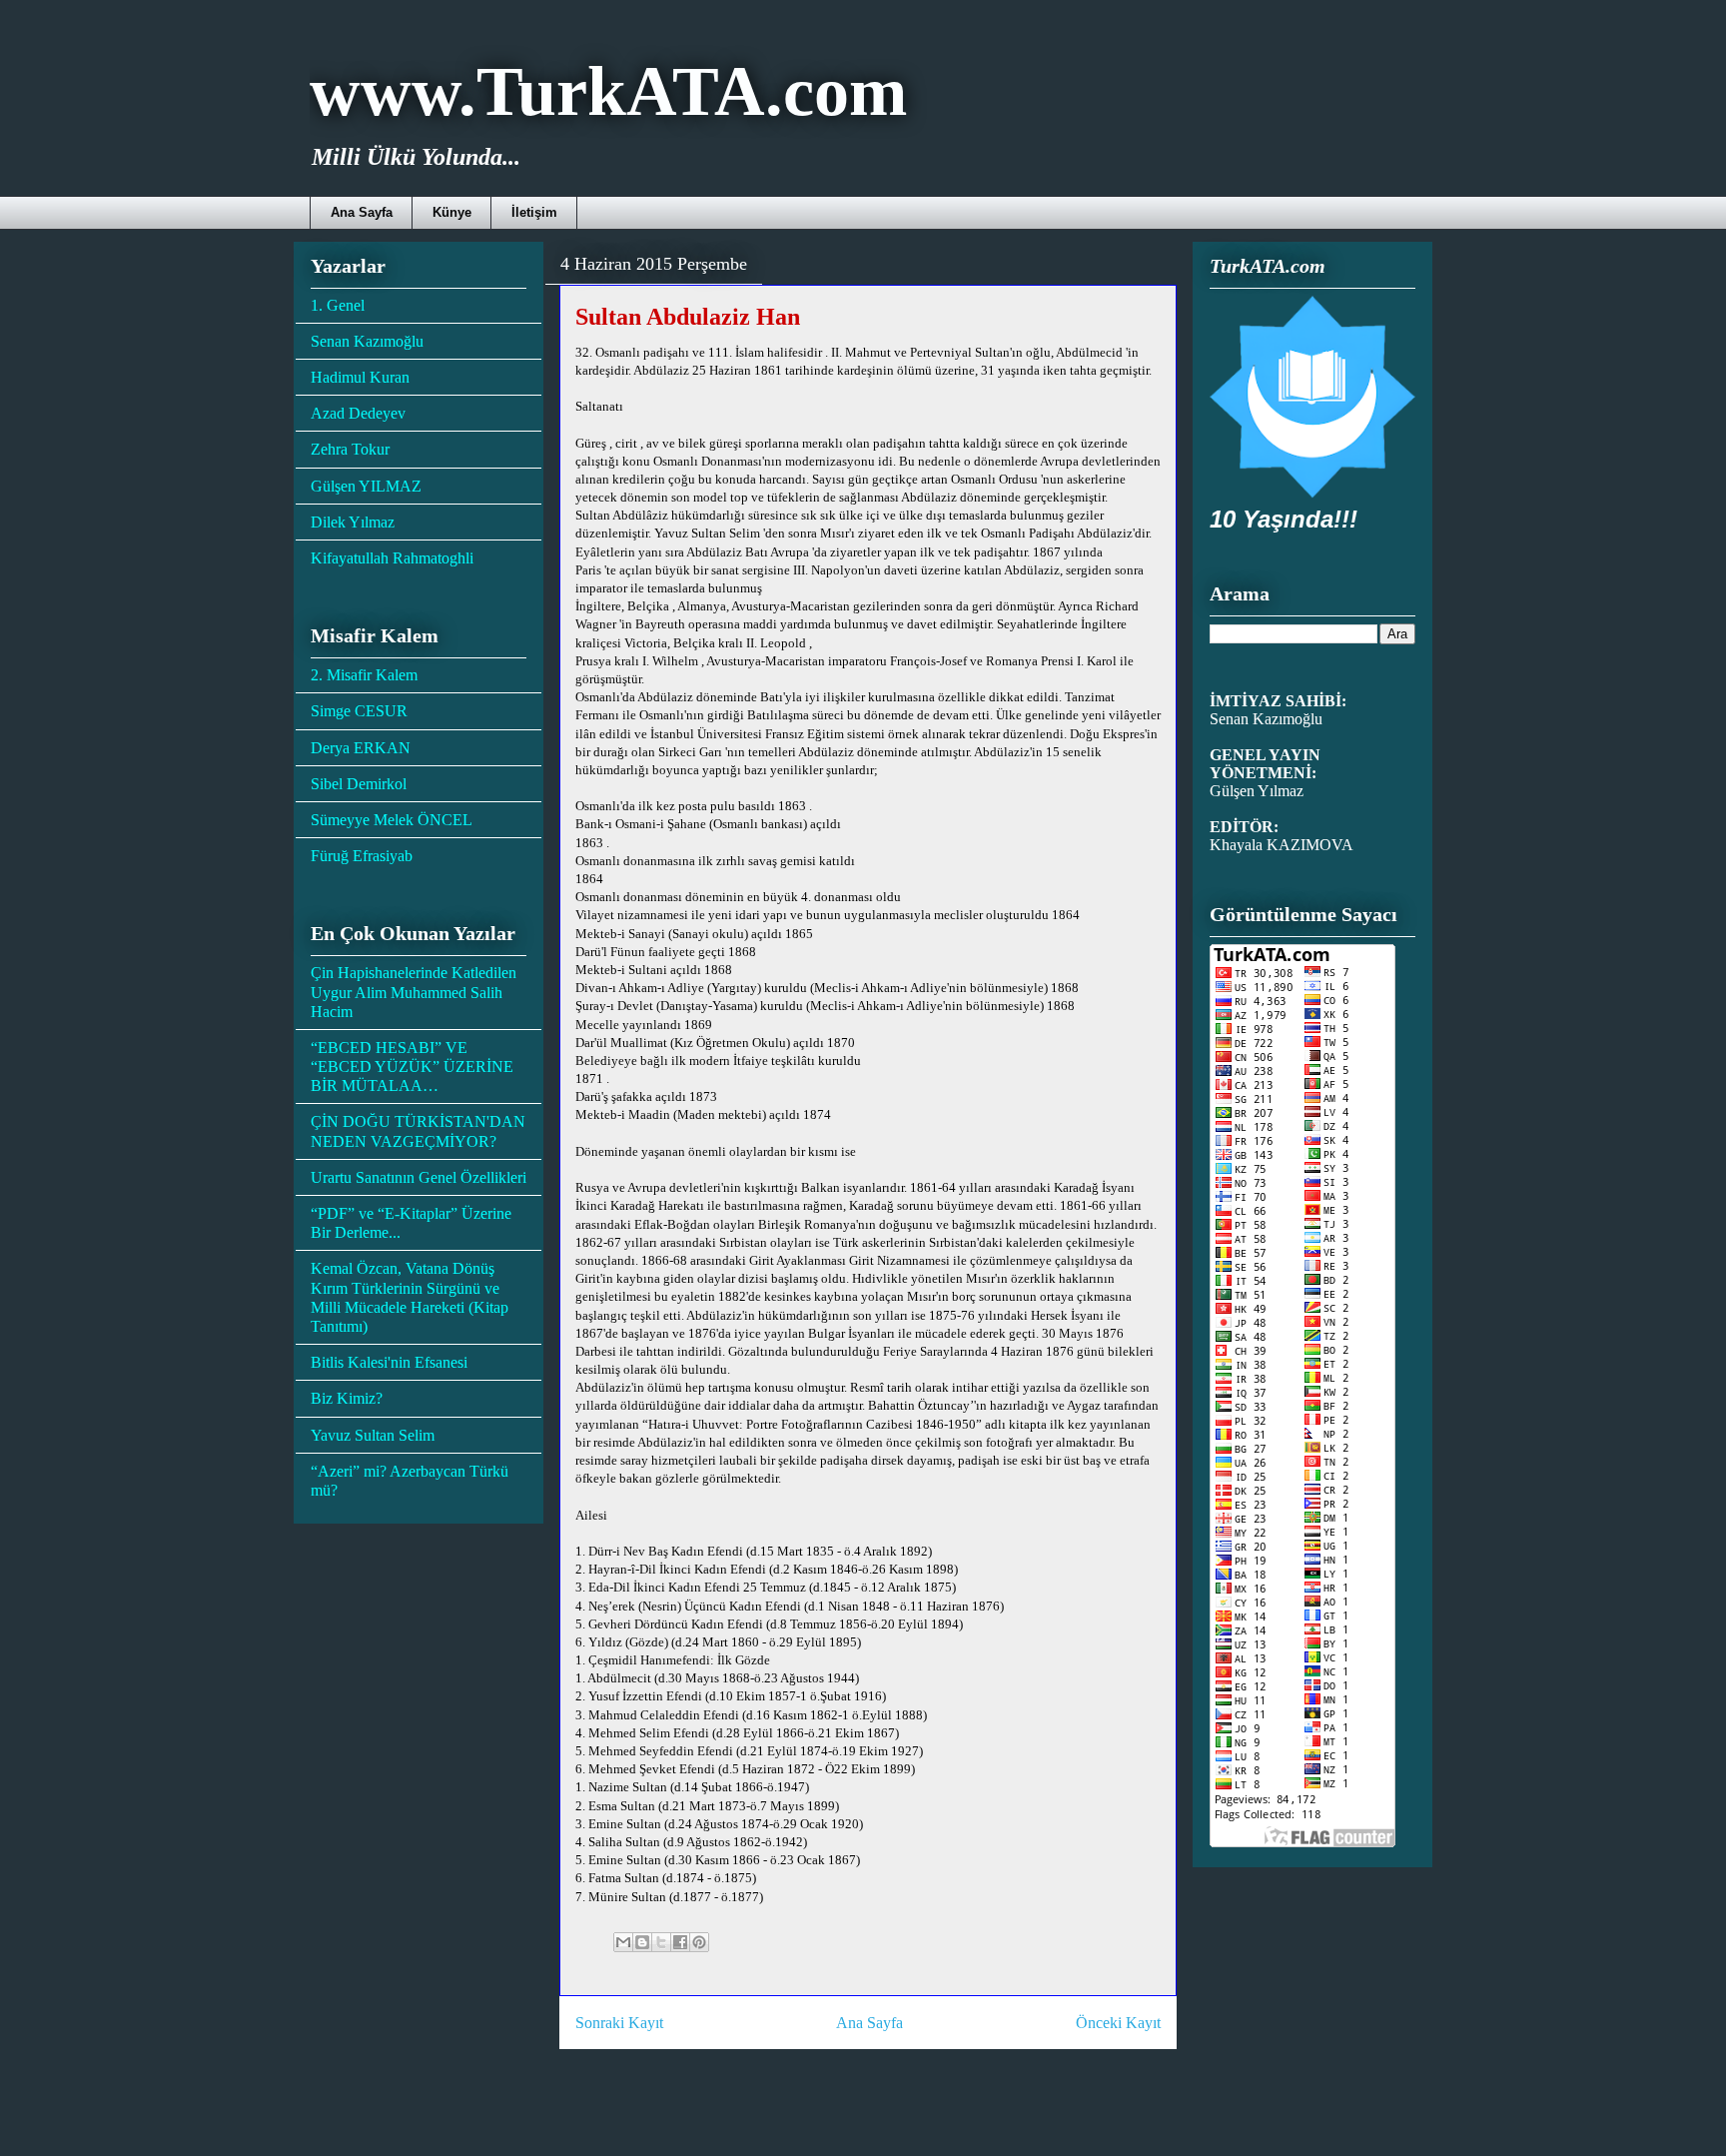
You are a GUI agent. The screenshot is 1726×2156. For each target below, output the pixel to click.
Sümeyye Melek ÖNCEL (392, 820)
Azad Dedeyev (358, 413)
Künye (452, 212)
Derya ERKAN (361, 748)
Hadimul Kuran (360, 377)
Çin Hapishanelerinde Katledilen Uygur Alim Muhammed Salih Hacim (414, 992)
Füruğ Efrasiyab (362, 856)
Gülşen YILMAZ (366, 486)
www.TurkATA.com (608, 91)
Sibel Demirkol (359, 784)
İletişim (534, 212)
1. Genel (338, 305)
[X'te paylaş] (661, 1942)
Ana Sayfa (362, 212)
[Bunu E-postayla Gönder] (623, 1942)
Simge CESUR (359, 711)
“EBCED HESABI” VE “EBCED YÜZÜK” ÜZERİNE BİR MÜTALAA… (412, 1067)
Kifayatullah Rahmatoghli (392, 558)
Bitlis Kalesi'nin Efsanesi (389, 1362)
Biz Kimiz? (347, 1398)
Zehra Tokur (350, 449)
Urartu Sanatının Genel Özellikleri (419, 1177)
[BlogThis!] (642, 1942)
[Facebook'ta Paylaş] (680, 1942)
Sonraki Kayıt (619, 2023)
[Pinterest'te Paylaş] (699, 1942)
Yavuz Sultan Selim (373, 1435)
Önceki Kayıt (1118, 2023)
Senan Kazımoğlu (367, 341)
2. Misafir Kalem (364, 675)
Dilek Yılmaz (353, 522)
